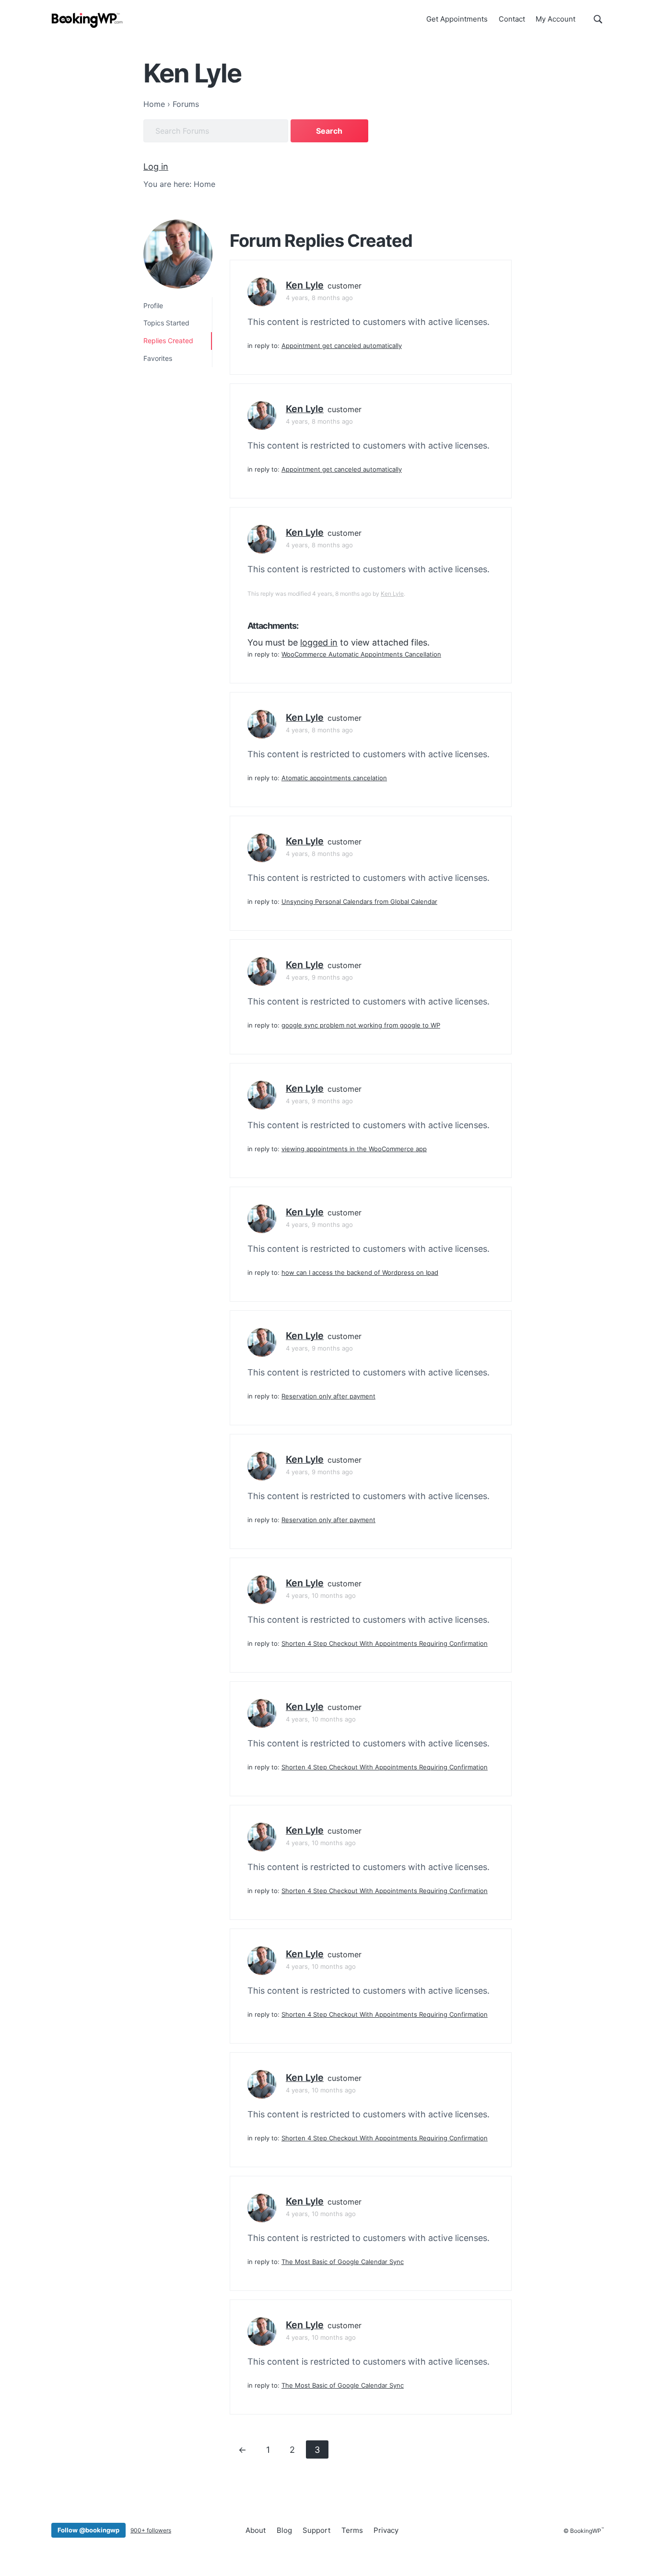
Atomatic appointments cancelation (334, 778)
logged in (319, 642)
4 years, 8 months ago (319, 298)
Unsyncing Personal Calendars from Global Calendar (359, 901)
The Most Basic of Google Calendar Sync (343, 2262)
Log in (156, 167)
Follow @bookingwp (88, 2530)
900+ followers (151, 2530)
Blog (284, 2530)
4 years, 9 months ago (319, 977)
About (256, 2530)
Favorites (158, 358)
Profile (153, 306)
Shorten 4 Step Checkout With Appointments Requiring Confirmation (385, 1643)
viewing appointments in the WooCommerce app (354, 1149)
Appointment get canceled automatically (342, 346)
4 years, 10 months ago (321, 1595)
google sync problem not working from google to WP (361, 1025)
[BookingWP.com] (87, 20)
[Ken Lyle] (178, 254)
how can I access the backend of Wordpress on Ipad (360, 1272)
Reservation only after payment (328, 1396)
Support (316, 2530)
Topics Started (166, 323)
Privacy (386, 2530)
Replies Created (168, 341)
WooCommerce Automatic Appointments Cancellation (361, 654)
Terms (352, 2530)
